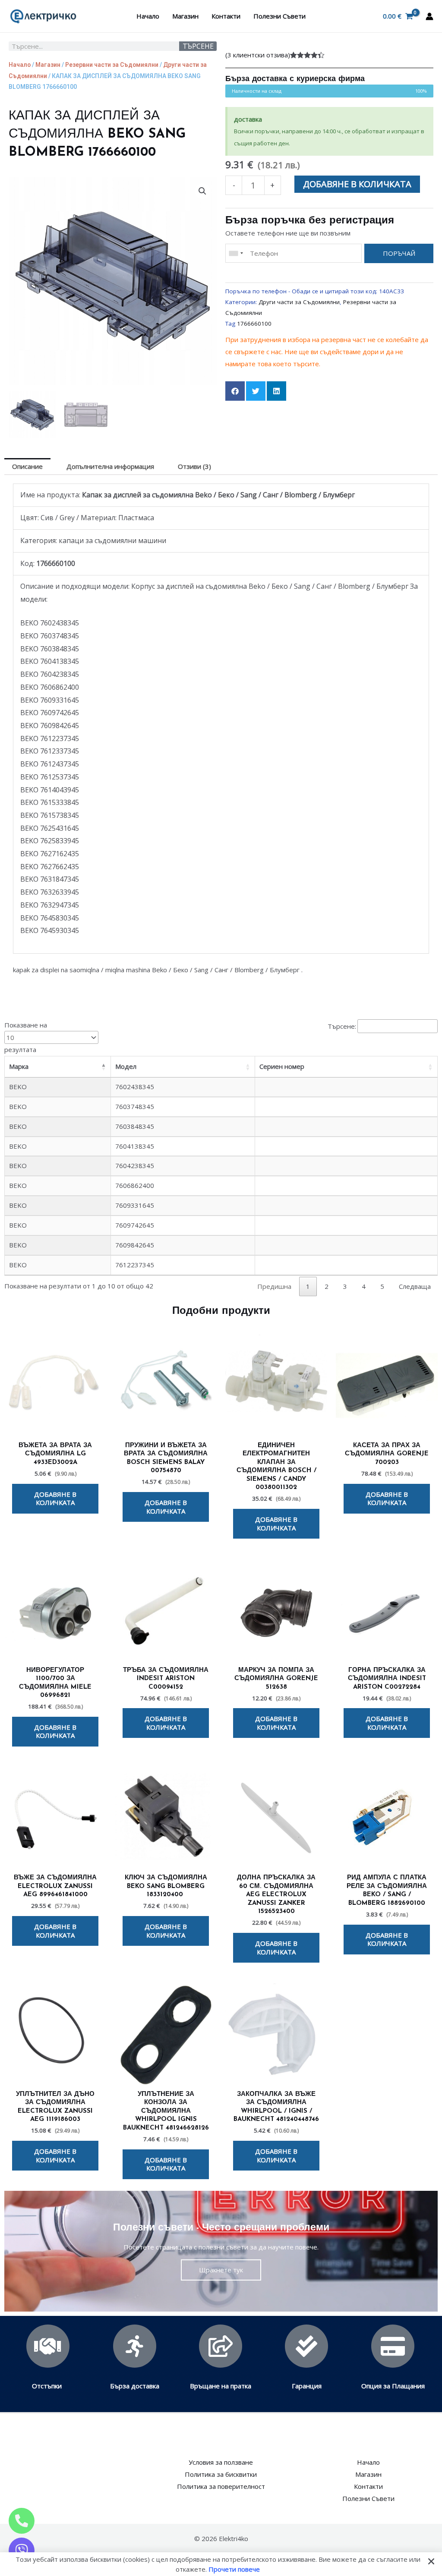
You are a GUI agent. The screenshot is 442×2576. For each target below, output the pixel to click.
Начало (148, 16)
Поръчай (399, 253)
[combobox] (236, 253)
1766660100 (254, 324)
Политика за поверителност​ (221, 2486)
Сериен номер (282, 1066)
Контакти (226, 16)
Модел (126, 1066)
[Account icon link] (429, 16)
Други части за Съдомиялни (299, 302)
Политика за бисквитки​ (221, 2474)
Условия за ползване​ (221, 2462)
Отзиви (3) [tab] (194, 466)
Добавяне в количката (357, 184)
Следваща (415, 1286)
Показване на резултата (26, 1037)
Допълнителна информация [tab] (110, 466)
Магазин (185, 16)
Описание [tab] (27, 466)
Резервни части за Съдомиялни (112, 65)
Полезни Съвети (279, 16)
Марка (19, 1066)
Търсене (198, 46)
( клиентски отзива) (258, 55)
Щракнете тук (221, 2270)
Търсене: (342, 1026)
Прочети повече (234, 2569)
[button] (202, 191)
